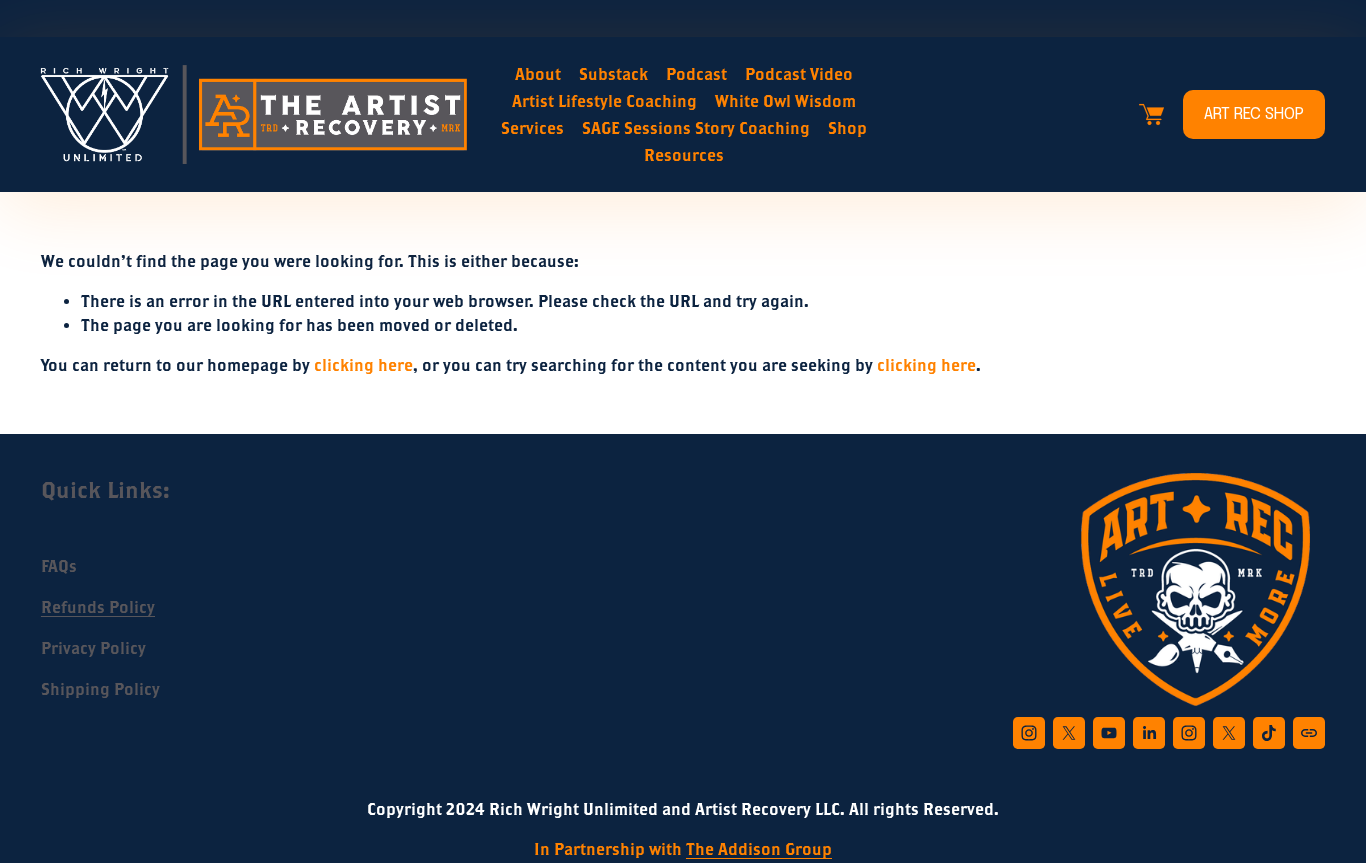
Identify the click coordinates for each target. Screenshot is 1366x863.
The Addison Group (759, 849)
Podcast (696, 74)
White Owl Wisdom (785, 101)
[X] (1069, 733)
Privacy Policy (93, 648)
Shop (847, 128)
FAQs (59, 566)
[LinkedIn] (1149, 733)
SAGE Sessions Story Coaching (696, 128)
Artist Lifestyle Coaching (604, 101)
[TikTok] (1269, 733)
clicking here (363, 365)
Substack (613, 74)
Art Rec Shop (1254, 114)
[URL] (1309, 733)
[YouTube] (1109, 733)
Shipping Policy (100, 689)
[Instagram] (1029, 733)
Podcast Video (799, 74)
